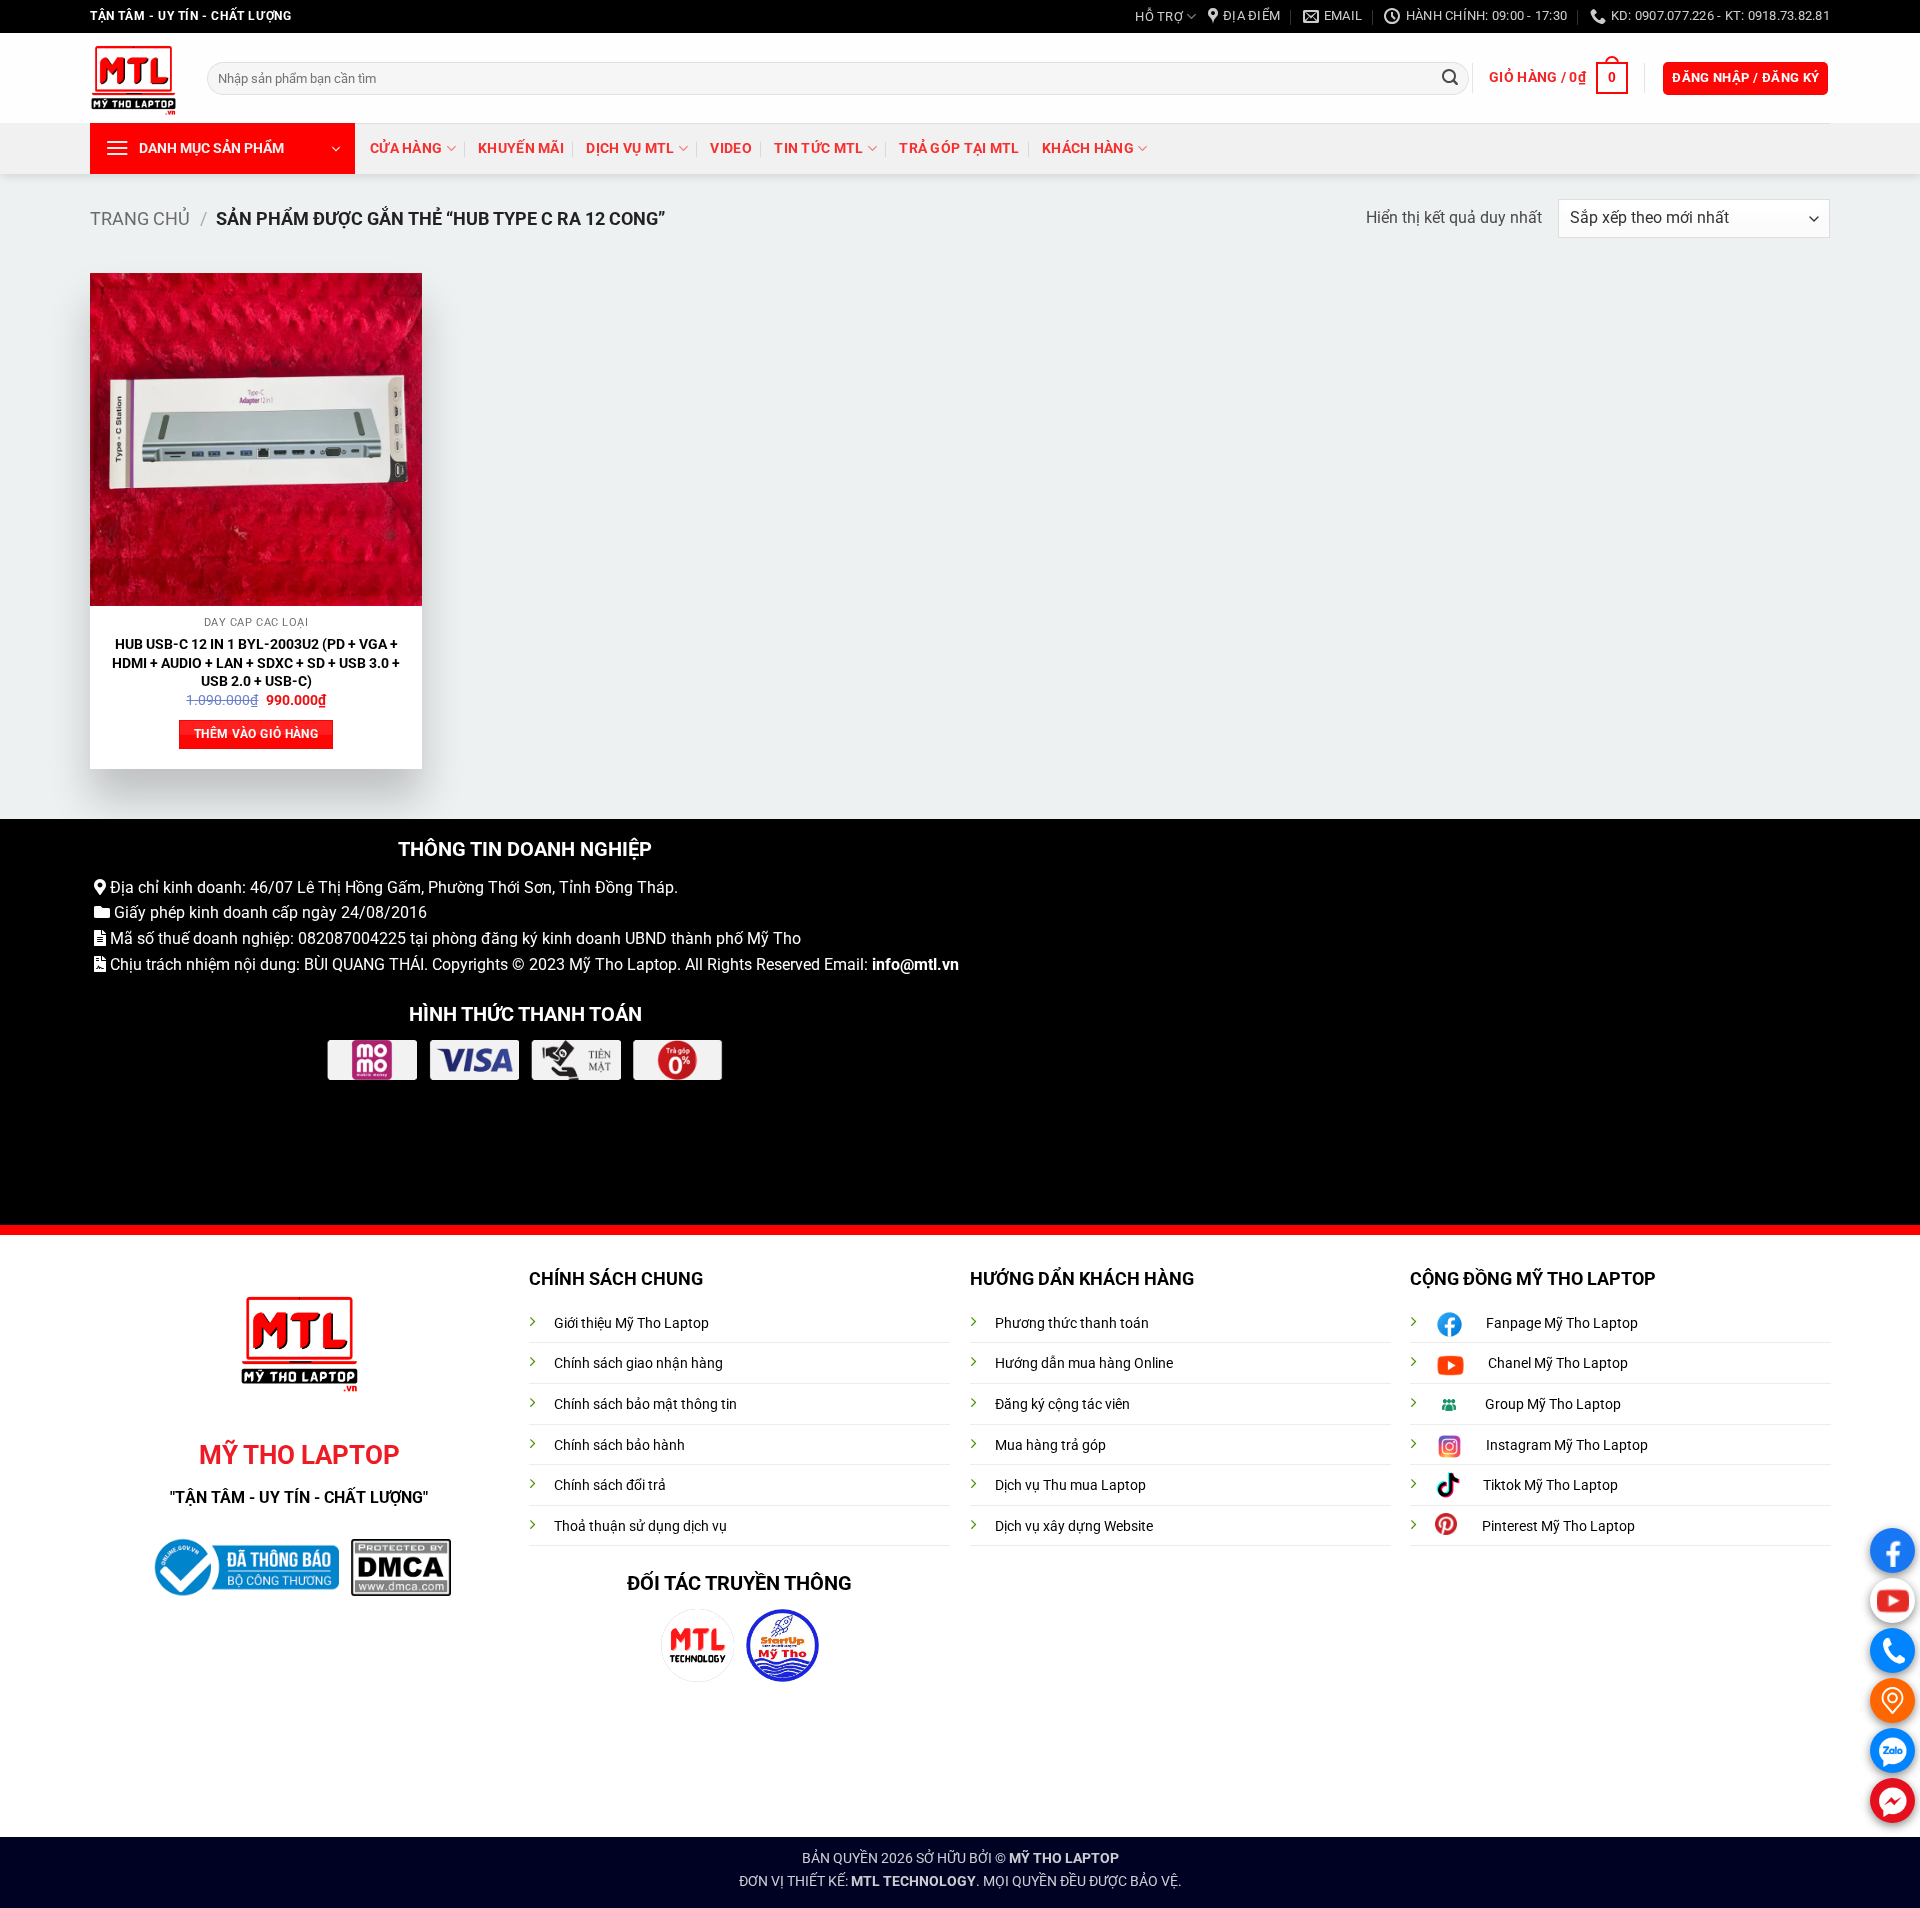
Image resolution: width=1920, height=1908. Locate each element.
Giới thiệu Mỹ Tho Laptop (631, 1323)
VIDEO (730, 148)
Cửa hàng (406, 148)
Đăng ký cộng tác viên (1062, 1404)
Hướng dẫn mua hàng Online (1084, 1363)
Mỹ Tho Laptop (623, 964)
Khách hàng (1088, 148)
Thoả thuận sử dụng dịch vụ (640, 1526)
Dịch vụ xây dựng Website (1074, 1526)
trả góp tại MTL (959, 148)
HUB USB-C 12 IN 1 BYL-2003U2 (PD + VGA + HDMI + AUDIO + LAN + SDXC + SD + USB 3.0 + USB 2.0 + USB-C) (256, 663)
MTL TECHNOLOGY (913, 1881)
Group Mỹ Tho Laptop (1553, 1404)
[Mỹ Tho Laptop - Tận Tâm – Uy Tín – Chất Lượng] (133, 78)
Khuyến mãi (521, 148)
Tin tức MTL (818, 148)
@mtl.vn (929, 964)
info (886, 964)
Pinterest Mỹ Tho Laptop (1558, 1526)
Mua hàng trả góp (1050, 1445)
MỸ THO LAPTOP (1064, 1858)
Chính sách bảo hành (619, 1445)
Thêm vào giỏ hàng (256, 734)
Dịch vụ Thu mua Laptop (1070, 1485)
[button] (1558, 78)
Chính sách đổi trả (610, 1485)
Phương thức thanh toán (1072, 1323)
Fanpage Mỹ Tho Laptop (1562, 1323)
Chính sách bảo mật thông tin (645, 1404)
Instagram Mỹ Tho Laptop (1567, 1445)
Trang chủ (140, 218)
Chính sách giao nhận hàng (638, 1363)
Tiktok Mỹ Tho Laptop (1550, 1485)
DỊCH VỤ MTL (630, 148)
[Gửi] (1450, 78)
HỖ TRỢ (1159, 16)
